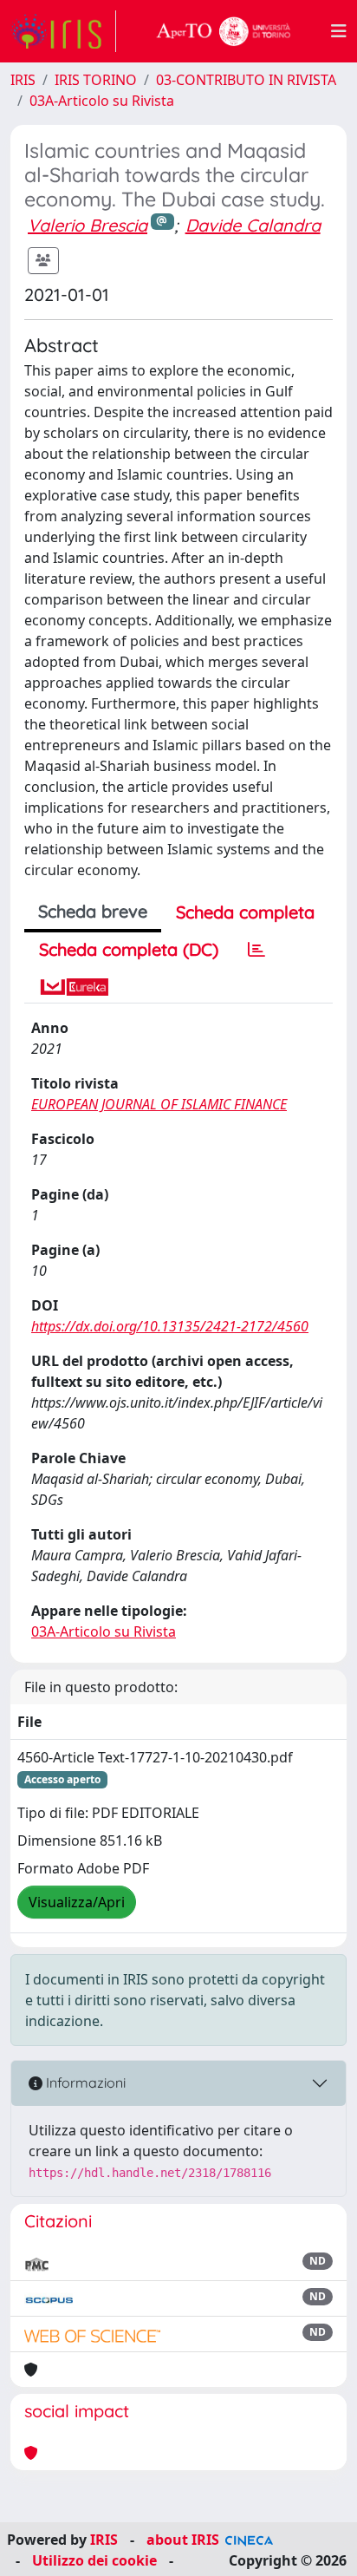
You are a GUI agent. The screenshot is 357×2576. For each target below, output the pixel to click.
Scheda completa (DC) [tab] (129, 949)
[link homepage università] (224, 31)
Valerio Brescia (88, 225)
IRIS (23, 80)
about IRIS (183, 2540)
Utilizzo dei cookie (94, 2560)
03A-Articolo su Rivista (102, 101)
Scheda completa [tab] (245, 912)
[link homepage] (63, 31)
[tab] (256, 950)
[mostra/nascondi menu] (339, 31)
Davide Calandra (253, 225)
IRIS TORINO (96, 80)
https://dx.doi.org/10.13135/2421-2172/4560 (170, 1326)
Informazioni (84, 2082)
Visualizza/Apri (77, 1902)
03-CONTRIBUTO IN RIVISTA (246, 80)
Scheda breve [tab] (93, 911)
